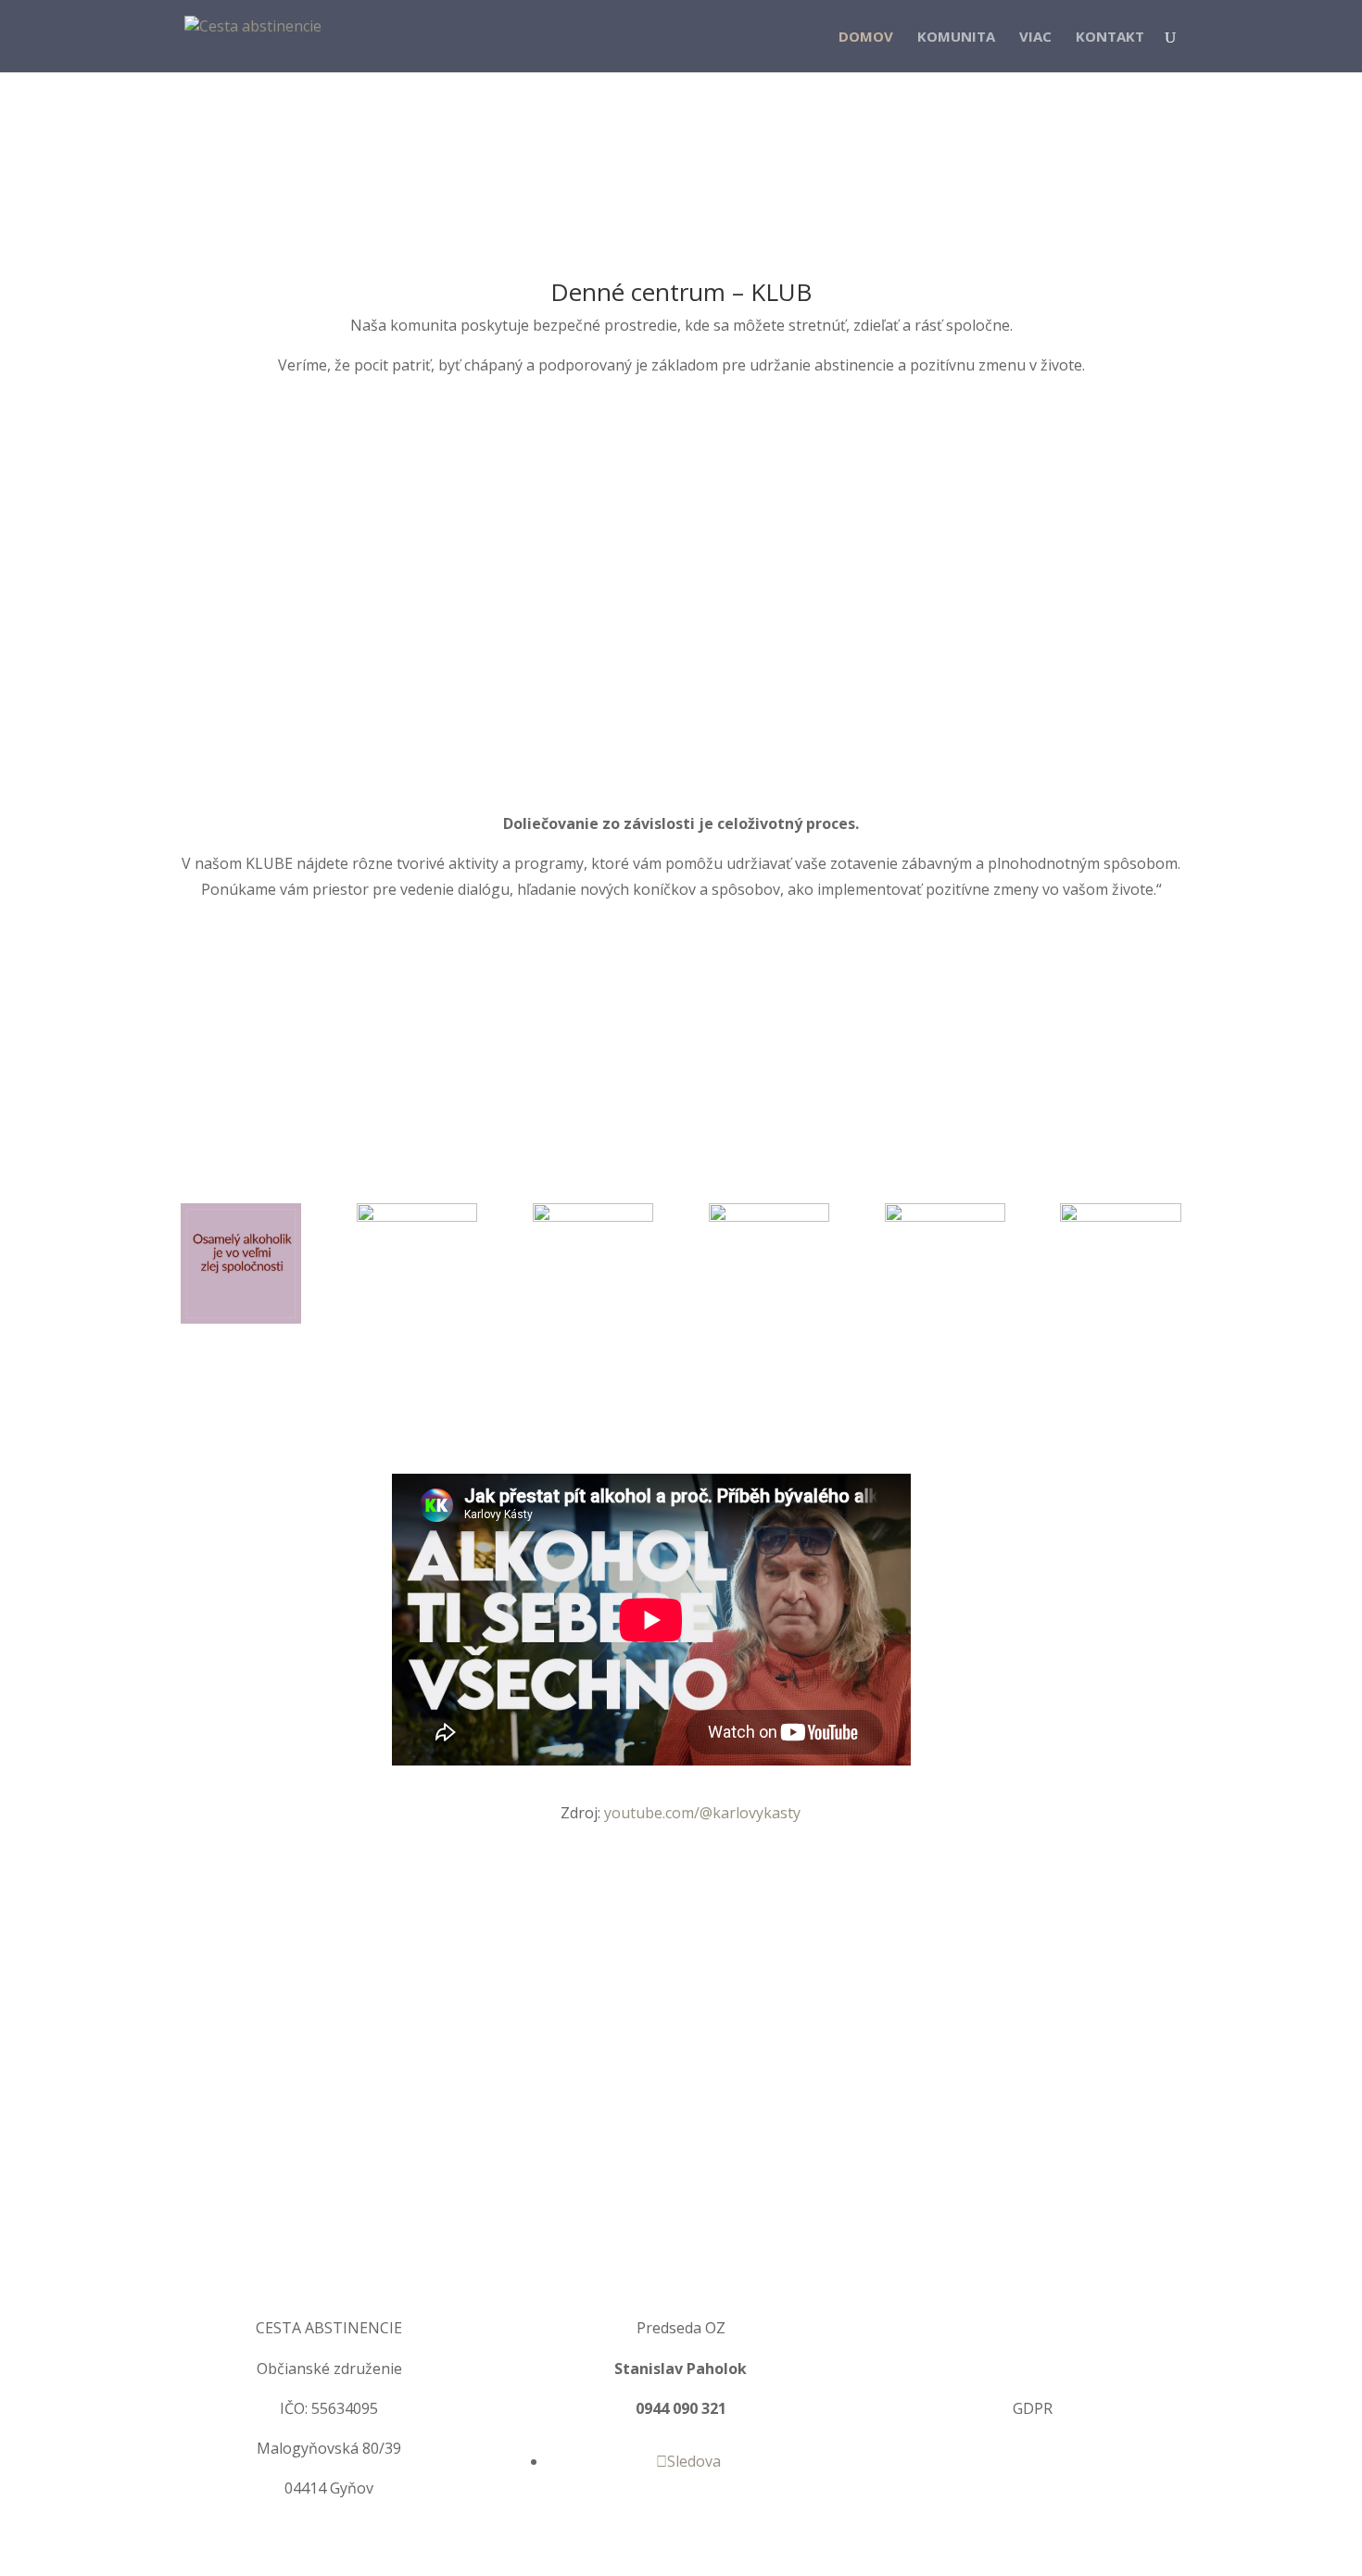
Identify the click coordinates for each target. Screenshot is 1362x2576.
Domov (866, 38)
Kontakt (1110, 38)
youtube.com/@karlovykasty (702, 1813)
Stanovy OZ (1033, 2369)
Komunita (956, 38)
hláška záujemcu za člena (1043, 2328)
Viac (1035, 38)
